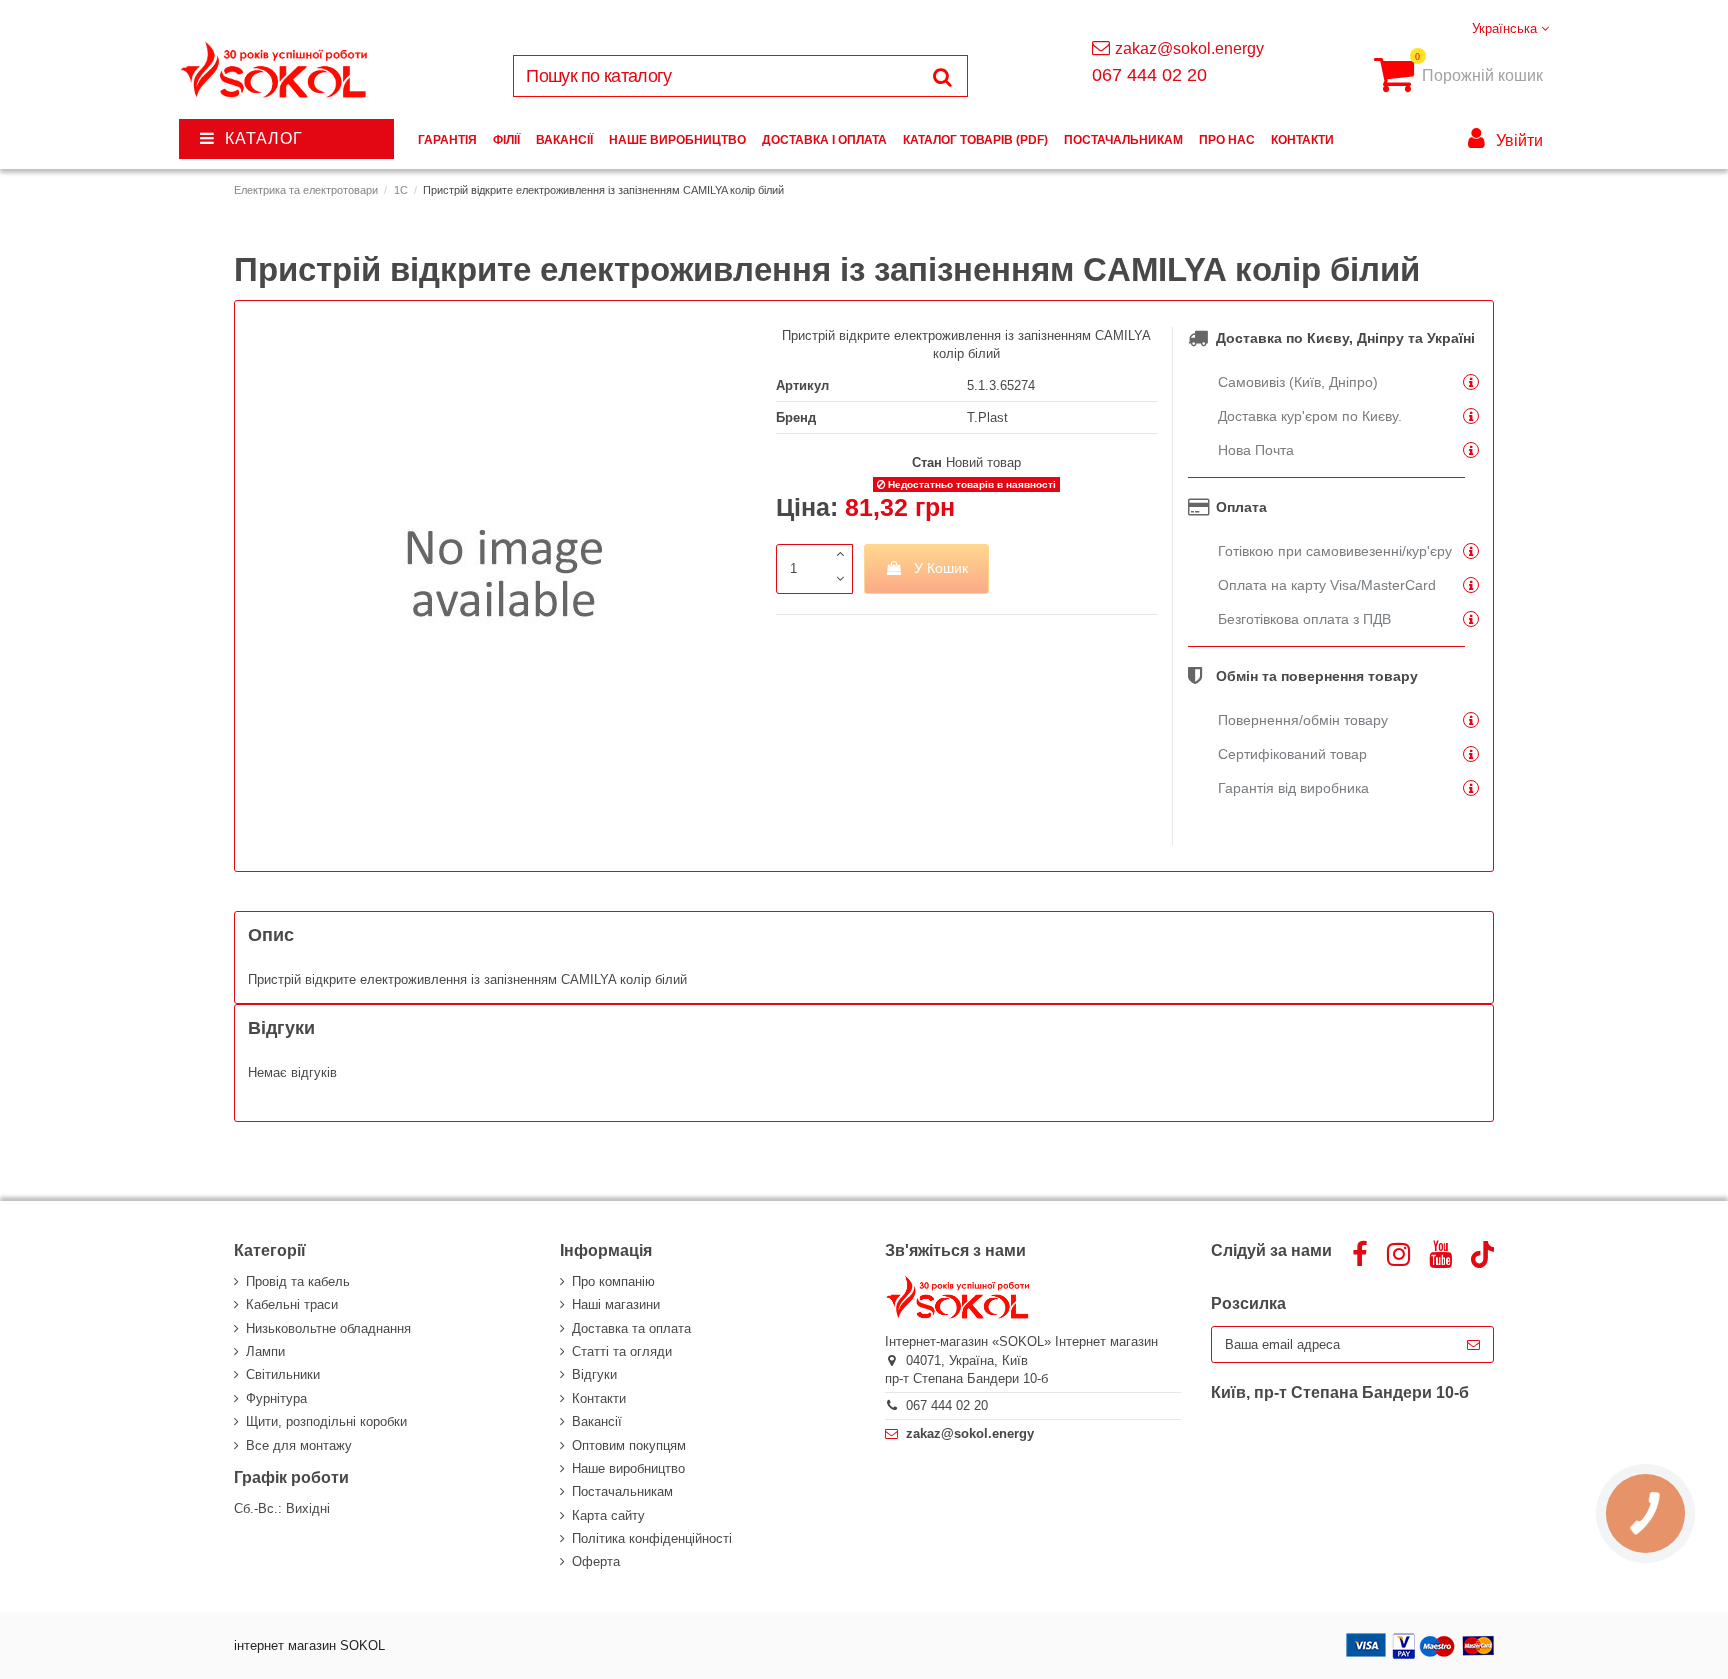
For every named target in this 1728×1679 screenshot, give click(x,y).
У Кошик (941, 568)
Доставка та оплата (631, 1328)
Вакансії (597, 1421)
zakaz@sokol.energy (1189, 48)
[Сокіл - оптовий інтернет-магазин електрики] (275, 70)
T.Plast (987, 417)
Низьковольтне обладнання (328, 1328)
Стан (927, 462)
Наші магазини (616, 1304)
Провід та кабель (298, 1281)
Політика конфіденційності (652, 1538)
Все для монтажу (299, 1445)
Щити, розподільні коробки (326, 1421)
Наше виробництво (628, 1468)
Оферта (596, 1561)
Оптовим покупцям (629, 1445)
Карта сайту (608, 1515)
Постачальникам (622, 1491)
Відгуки (594, 1374)
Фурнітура (276, 1398)
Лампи (265, 1351)
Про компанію (613, 1281)
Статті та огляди (622, 1351)
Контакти (599, 1398)
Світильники (283, 1374)
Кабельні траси (292, 1304)
